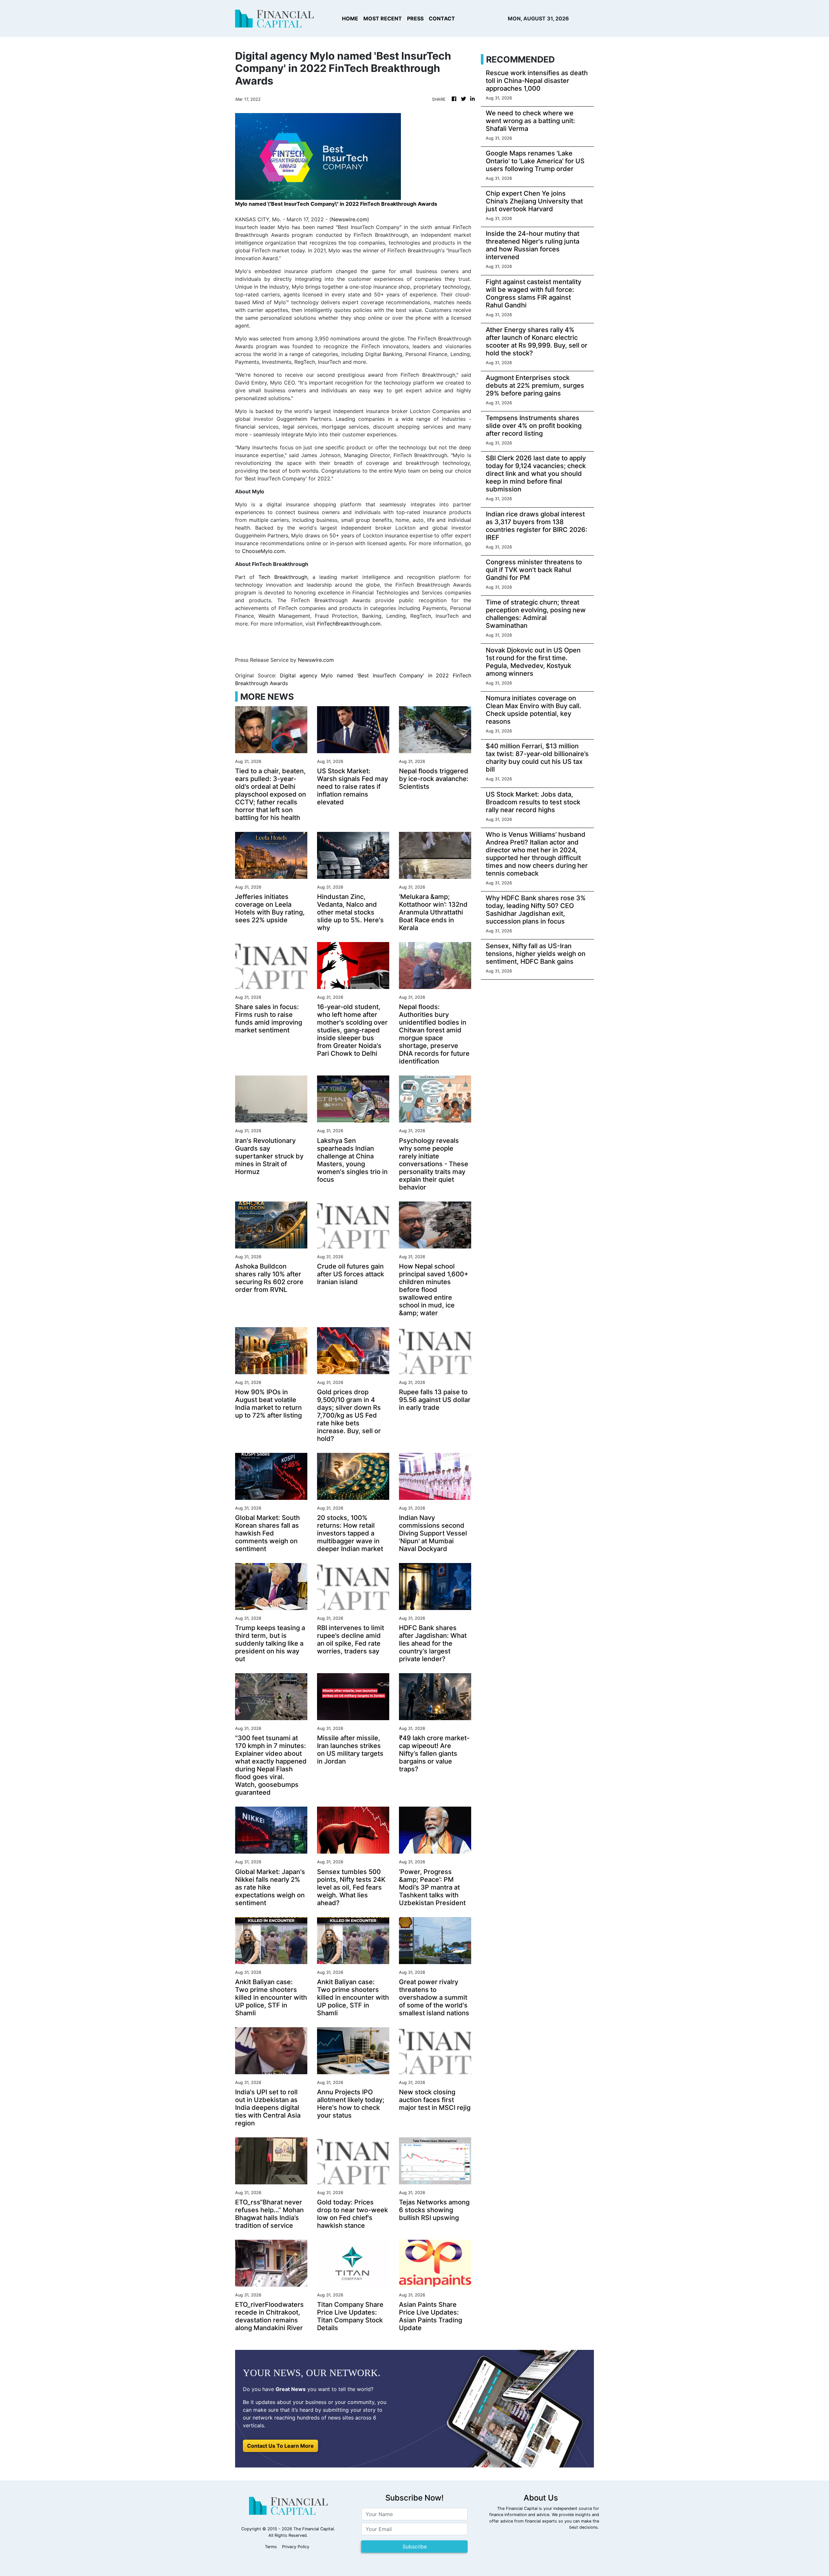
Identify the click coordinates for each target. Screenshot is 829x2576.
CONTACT (442, 18)
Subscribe (415, 2547)
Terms (271, 2547)
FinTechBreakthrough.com (349, 624)
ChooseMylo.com (263, 551)
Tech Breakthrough (283, 577)
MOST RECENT (383, 18)
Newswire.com (349, 219)
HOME (350, 18)
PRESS (415, 18)
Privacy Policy (296, 2547)
